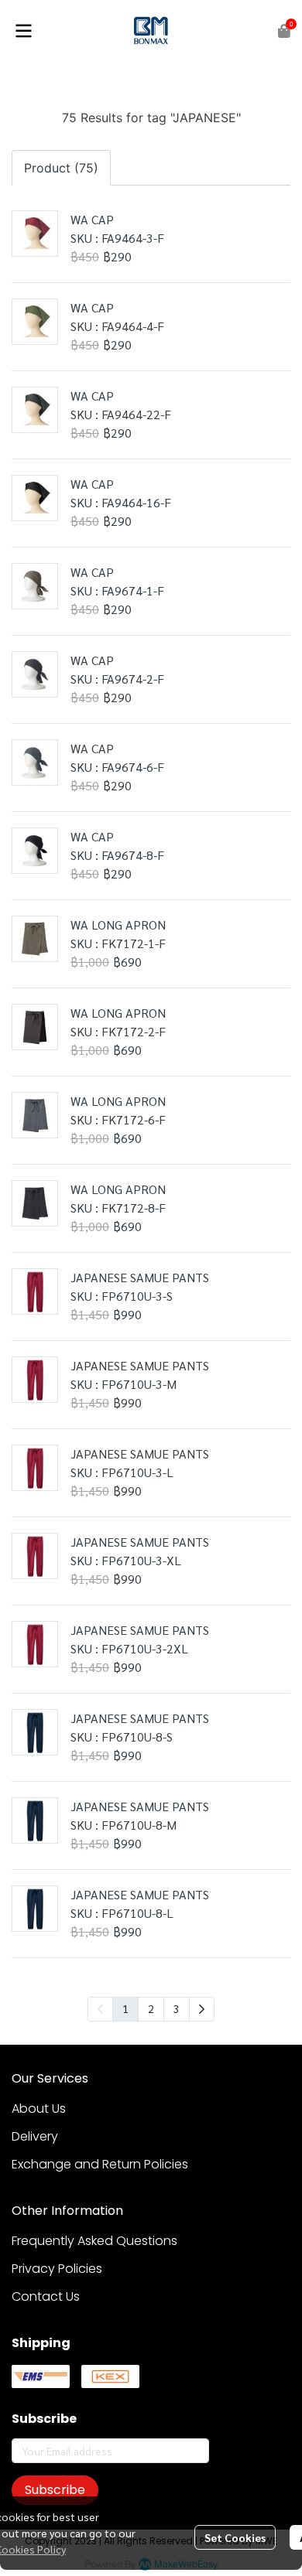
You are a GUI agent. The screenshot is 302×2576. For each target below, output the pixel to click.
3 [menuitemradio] (177, 2008)
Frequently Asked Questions (94, 2241)
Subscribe (55, 2490)
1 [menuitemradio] (125, 2008)
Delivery (35, 2136)
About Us (39, 2109)
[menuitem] (202, 2009)
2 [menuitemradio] (151, 2008)
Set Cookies (235, 2537)
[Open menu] (23, 31)
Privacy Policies (57, 2269)
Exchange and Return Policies (100, 2164)
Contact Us (46, 2296)
